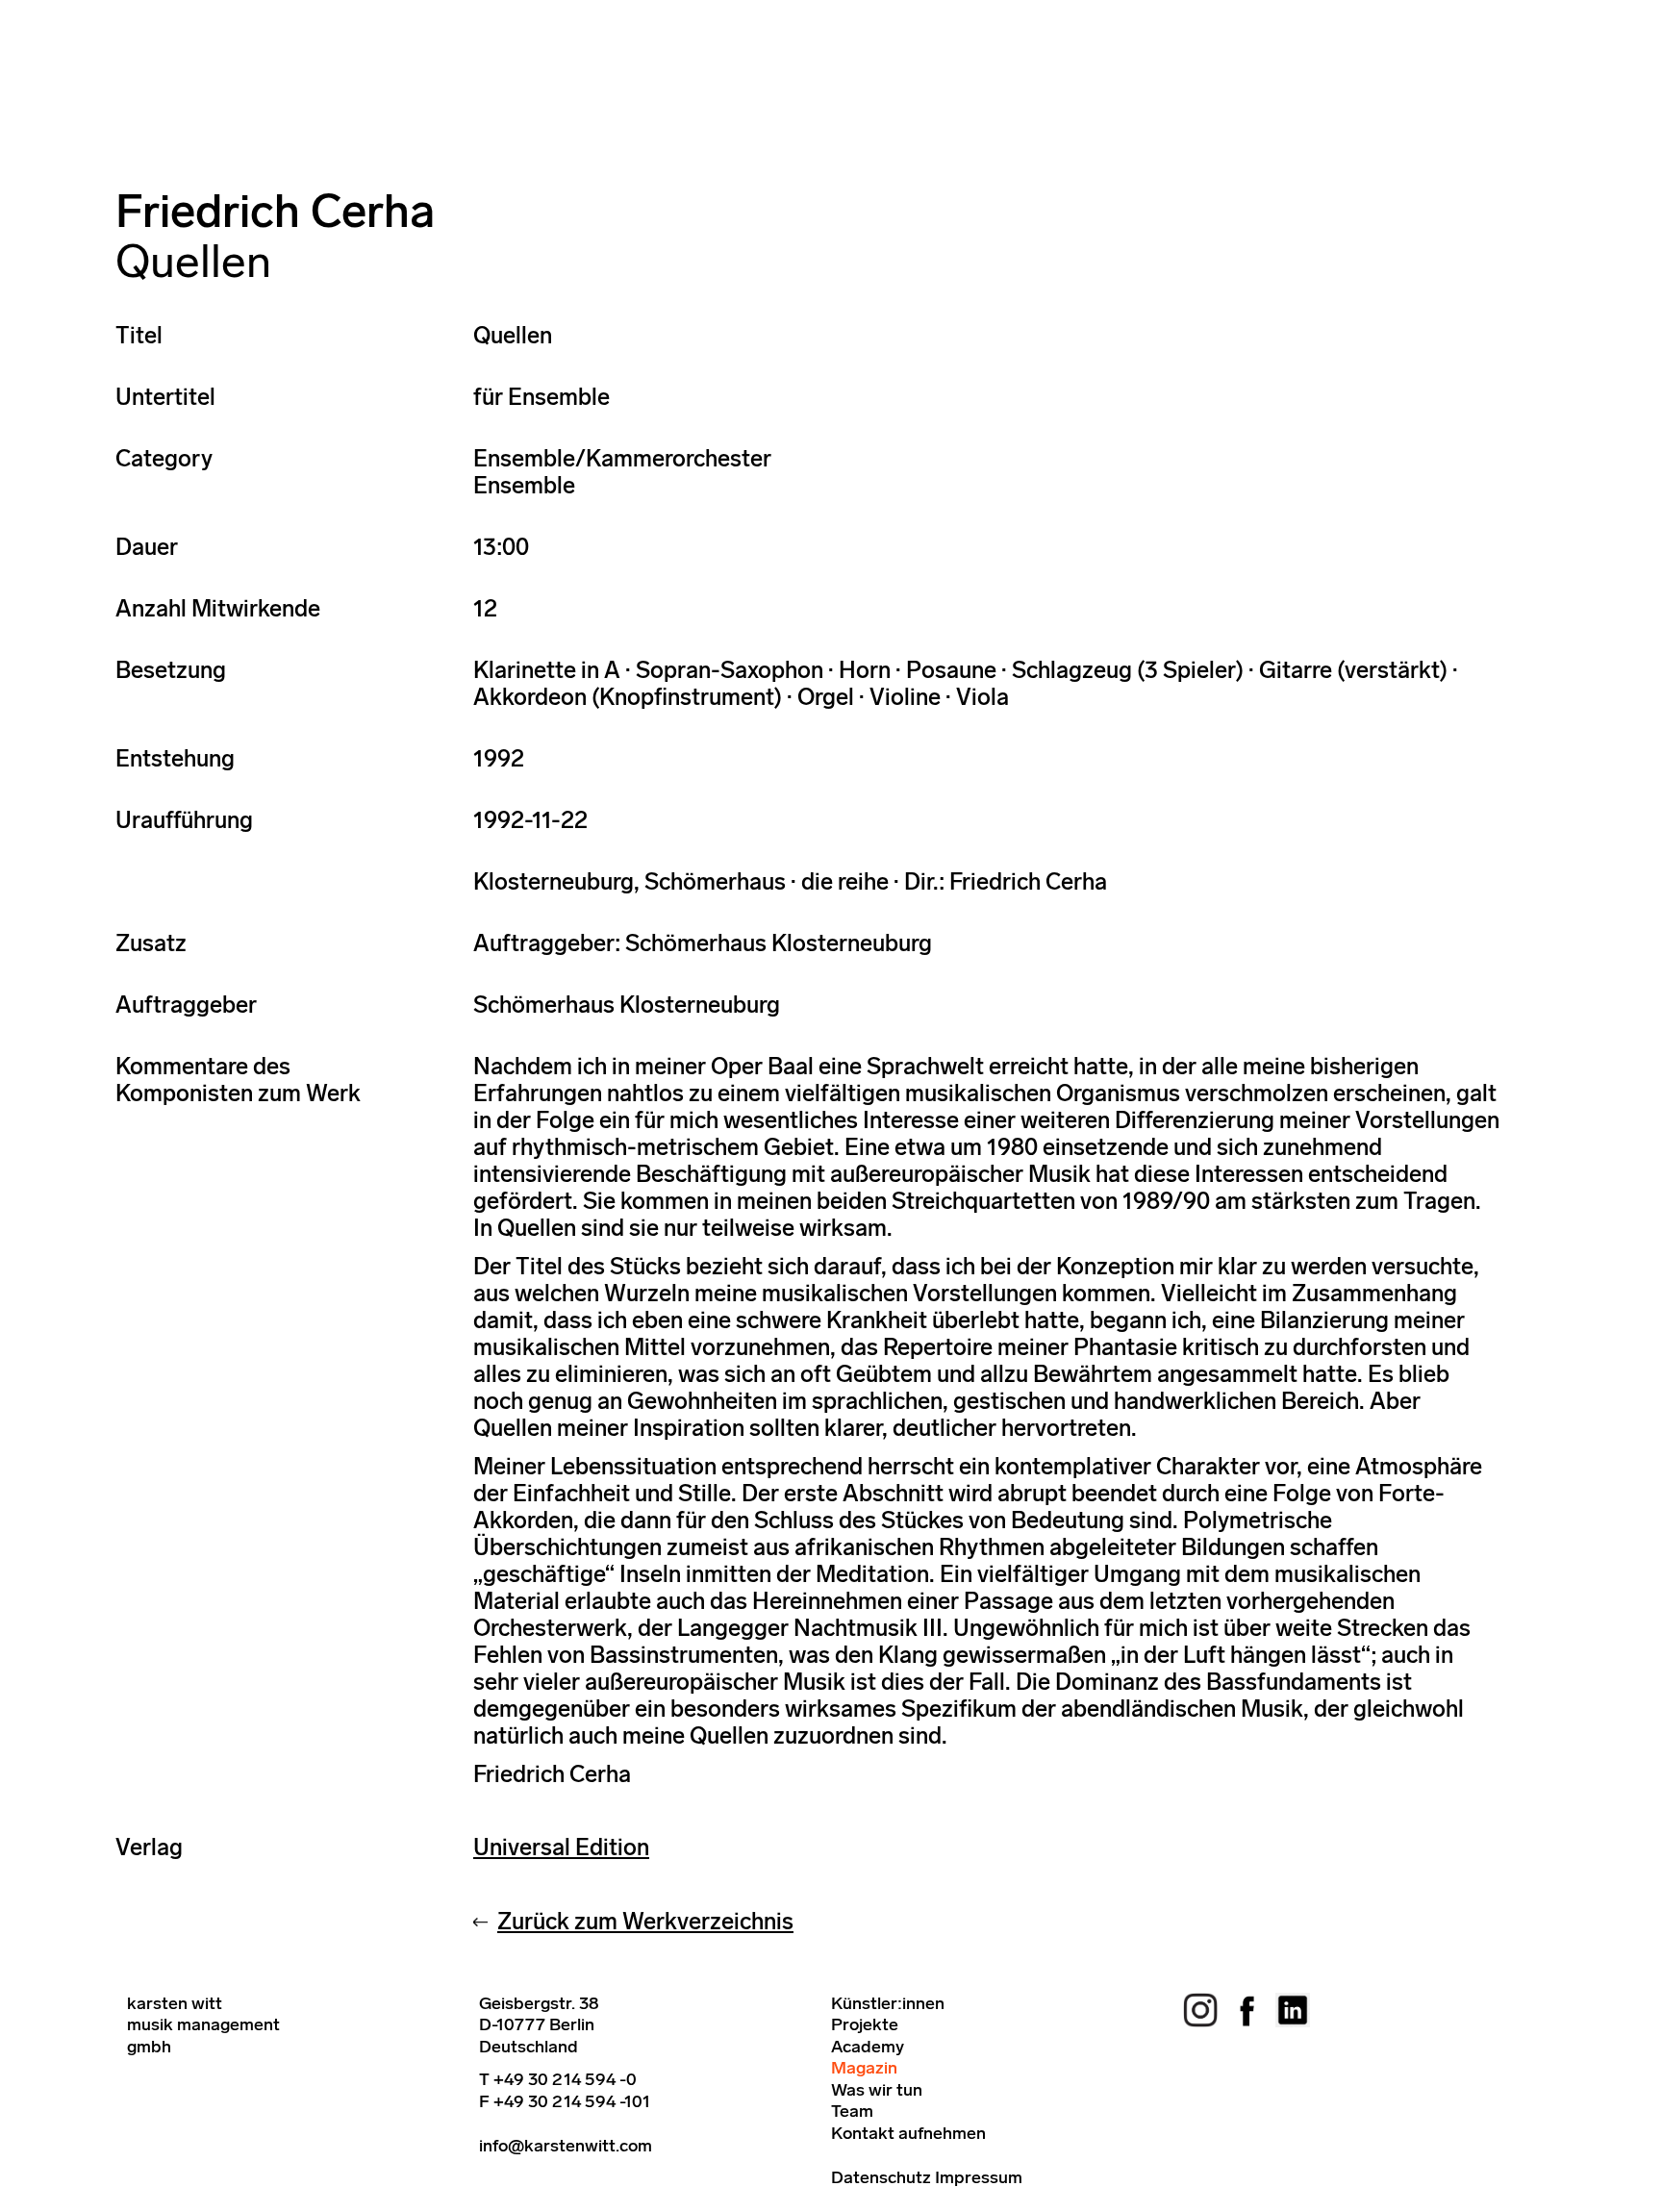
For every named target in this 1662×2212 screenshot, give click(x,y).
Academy (868, 2047)
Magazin (864, 2068)
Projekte (865, 2024)
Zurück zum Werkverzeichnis (645, 1921)
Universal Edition (561, 1847)
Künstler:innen (888, 2003)
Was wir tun (877, 2090)
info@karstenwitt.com (566, 2146)
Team (852, 2111)
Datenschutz (881, 2177)
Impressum (979, 2177)
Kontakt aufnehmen (908, 2133)
